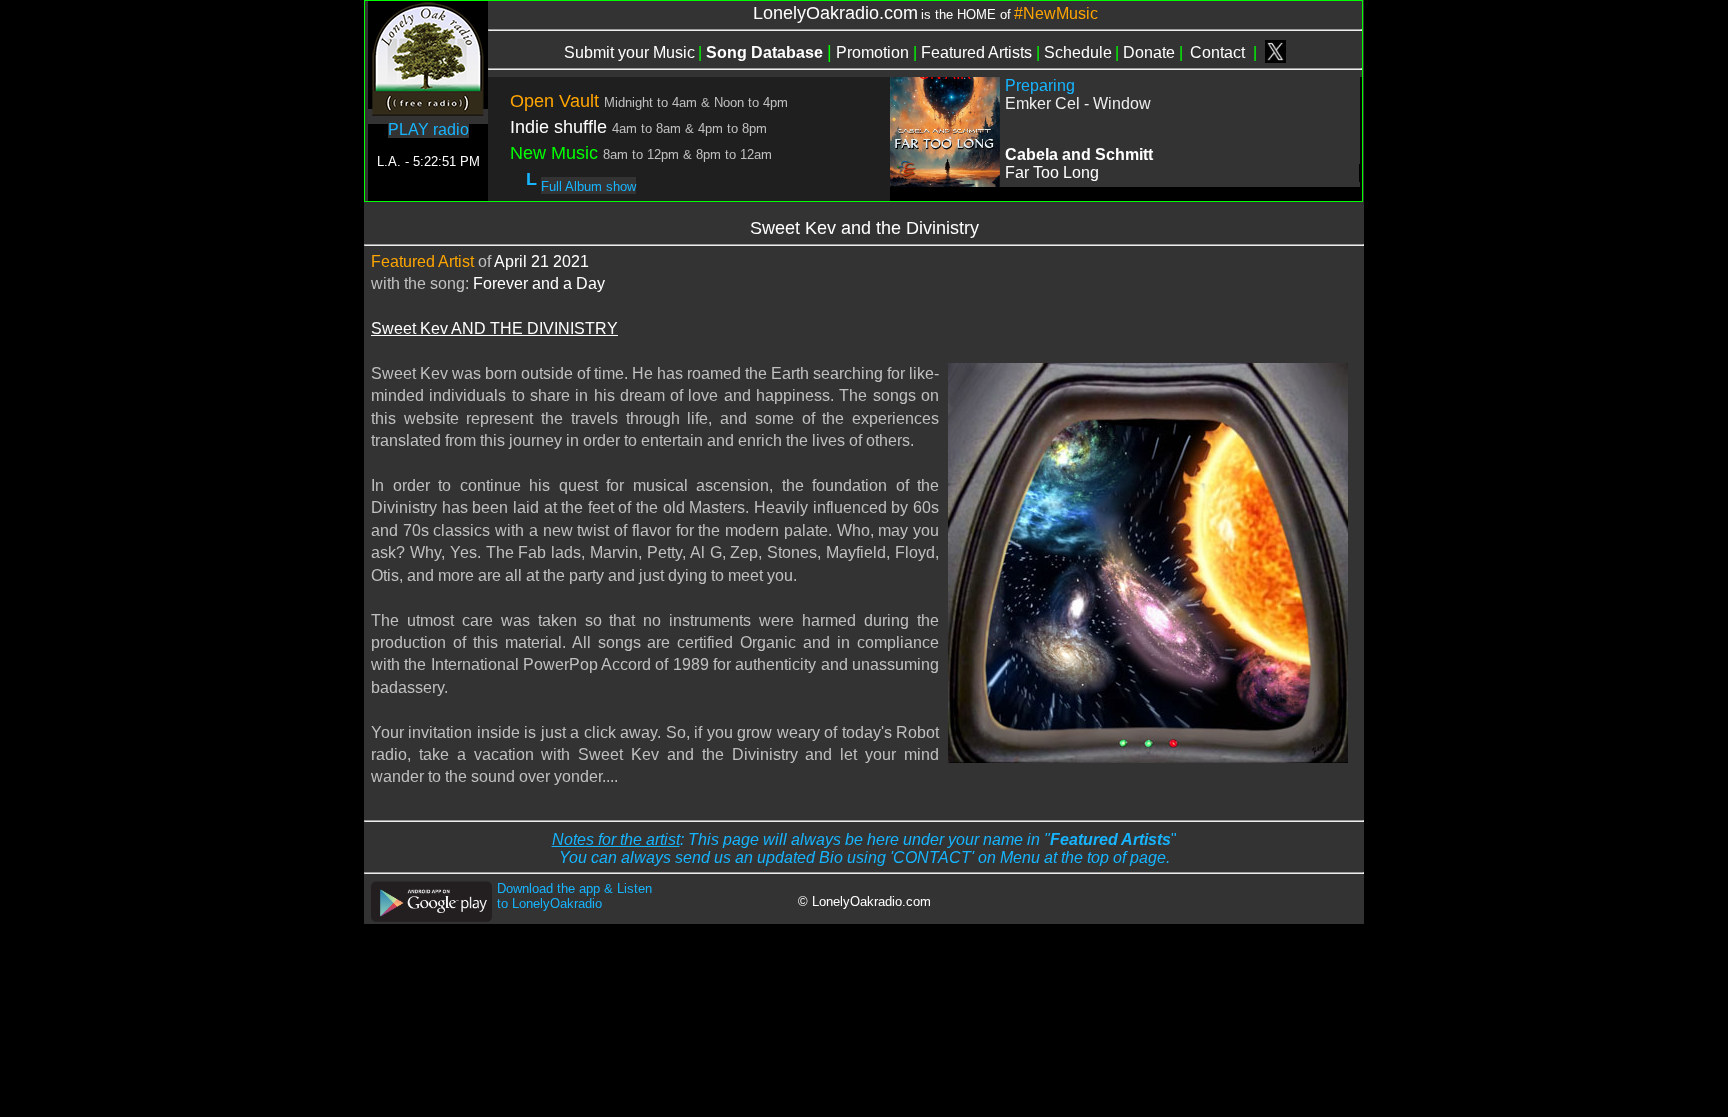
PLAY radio (428, 129)
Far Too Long (1052, 172)
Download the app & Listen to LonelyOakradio (574, 896)
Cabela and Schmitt (1079, 154)
